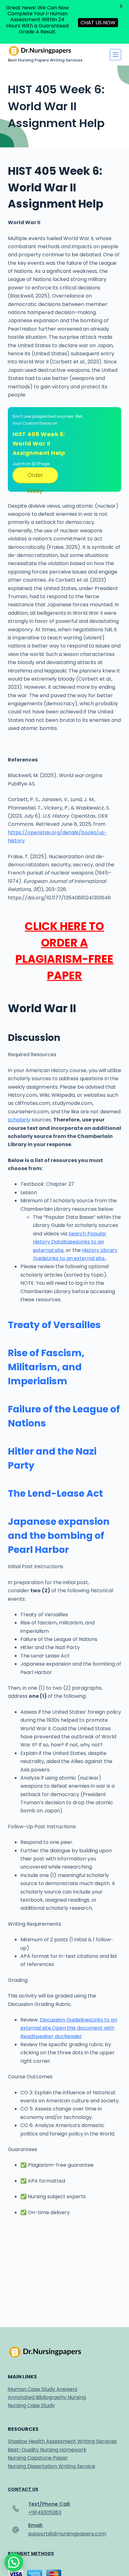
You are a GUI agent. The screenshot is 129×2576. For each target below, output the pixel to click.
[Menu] (116, 55)
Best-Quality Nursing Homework (47, 2450)
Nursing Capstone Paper (38, 2458)
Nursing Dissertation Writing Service (52, 2466)
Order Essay (35, 477)
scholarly (19, 1120)
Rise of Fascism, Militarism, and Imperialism (46, 1367)
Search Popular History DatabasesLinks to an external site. (70, 1242)
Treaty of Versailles (54, 1325)
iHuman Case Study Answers (43, 2389)
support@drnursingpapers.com (67, 2534)
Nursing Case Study (31, 2405)
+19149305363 (45, 2512)
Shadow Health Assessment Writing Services (62, 2441)
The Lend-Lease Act (55, 1493)
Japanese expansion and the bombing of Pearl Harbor (59, 1536)
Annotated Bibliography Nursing (47, 2397)
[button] (14, 2562)
